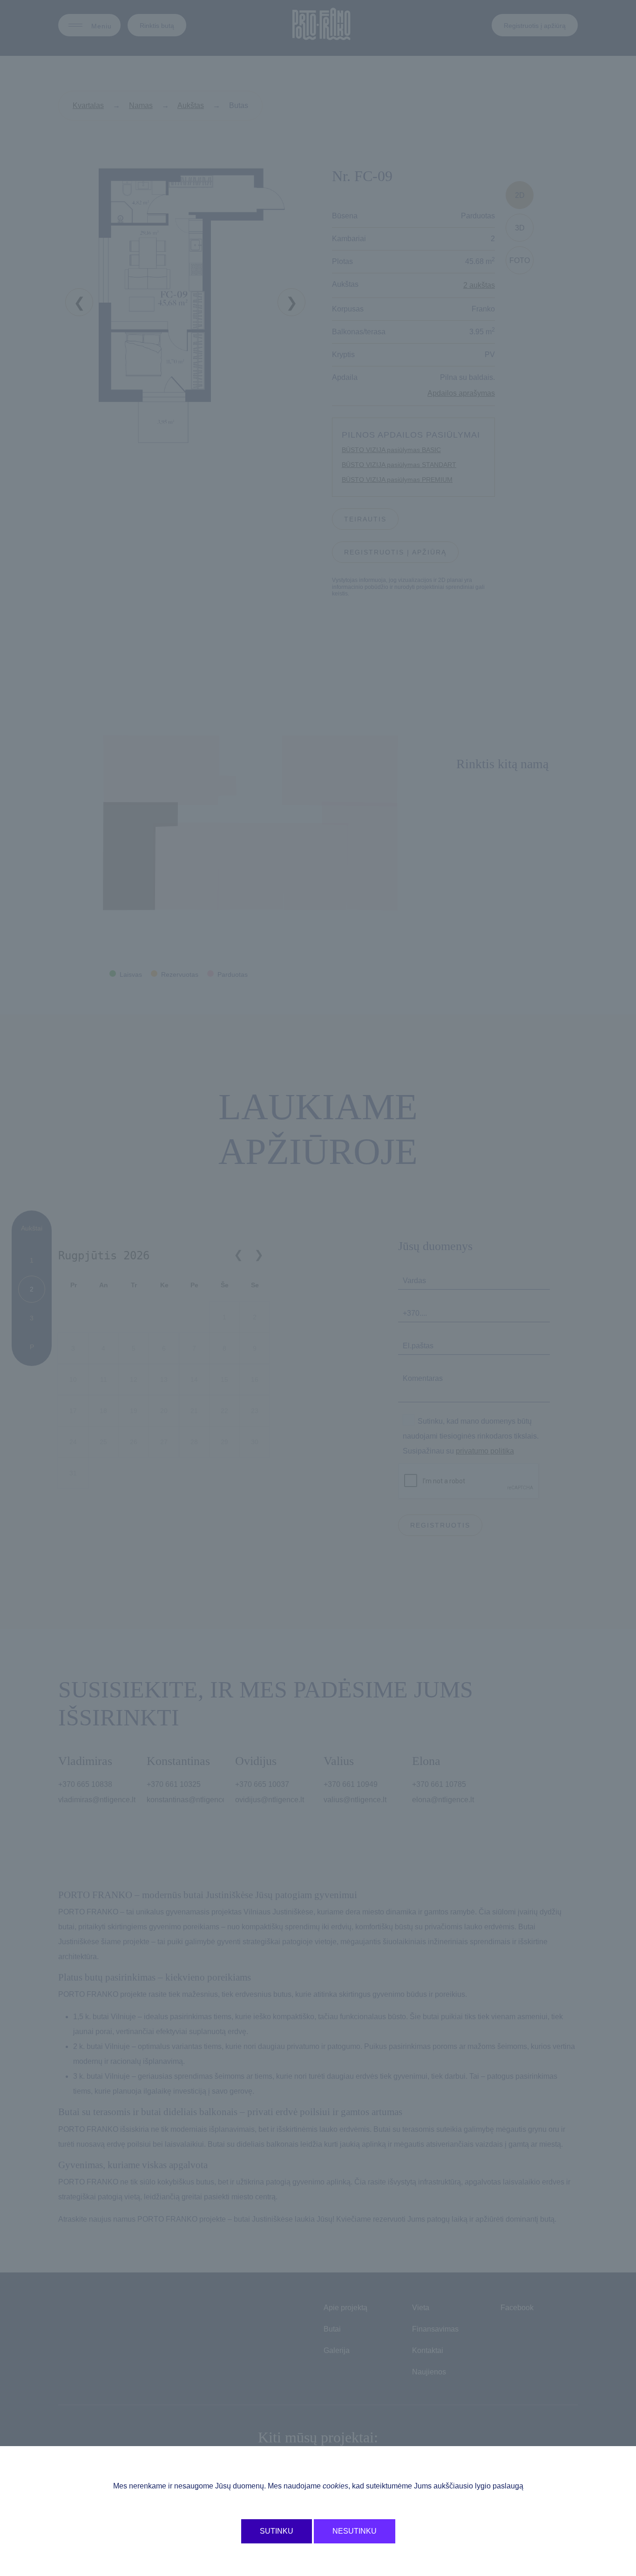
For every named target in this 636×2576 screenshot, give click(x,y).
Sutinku (277, 2531)
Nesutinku (355, 2531)
